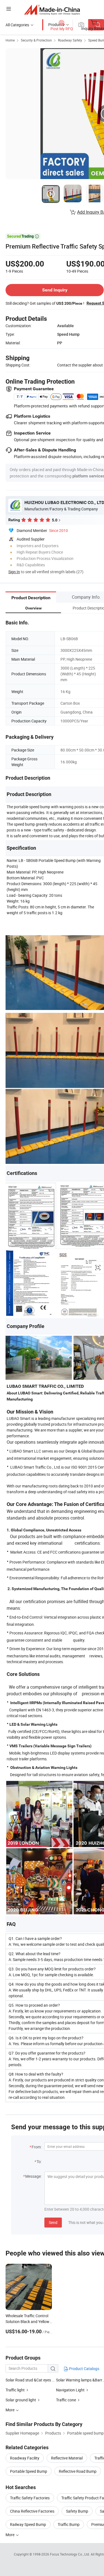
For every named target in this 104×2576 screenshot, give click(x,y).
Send (53, 2222)
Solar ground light (21, 2400)
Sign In (14, 572)
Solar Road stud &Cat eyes (28, 2380)
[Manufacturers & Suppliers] (52, 10)
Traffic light (15, 2390)
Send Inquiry (55, 290)
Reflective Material (67, 2458)
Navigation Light (70, 2390)
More (10, 2535)
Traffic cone (66, 2400)
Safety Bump (77, 2511)
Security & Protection (36, 40)
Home (10, 40)
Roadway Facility (25, 2458)
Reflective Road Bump (78, 2471)
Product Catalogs (84, 2369)
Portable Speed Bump (29, 2471)
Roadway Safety (70, 40)
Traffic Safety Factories (30, 2498)
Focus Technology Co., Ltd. (70, 2554)
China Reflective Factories (32, 2511)
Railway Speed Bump (28, 2524)
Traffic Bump (69, 2524)
